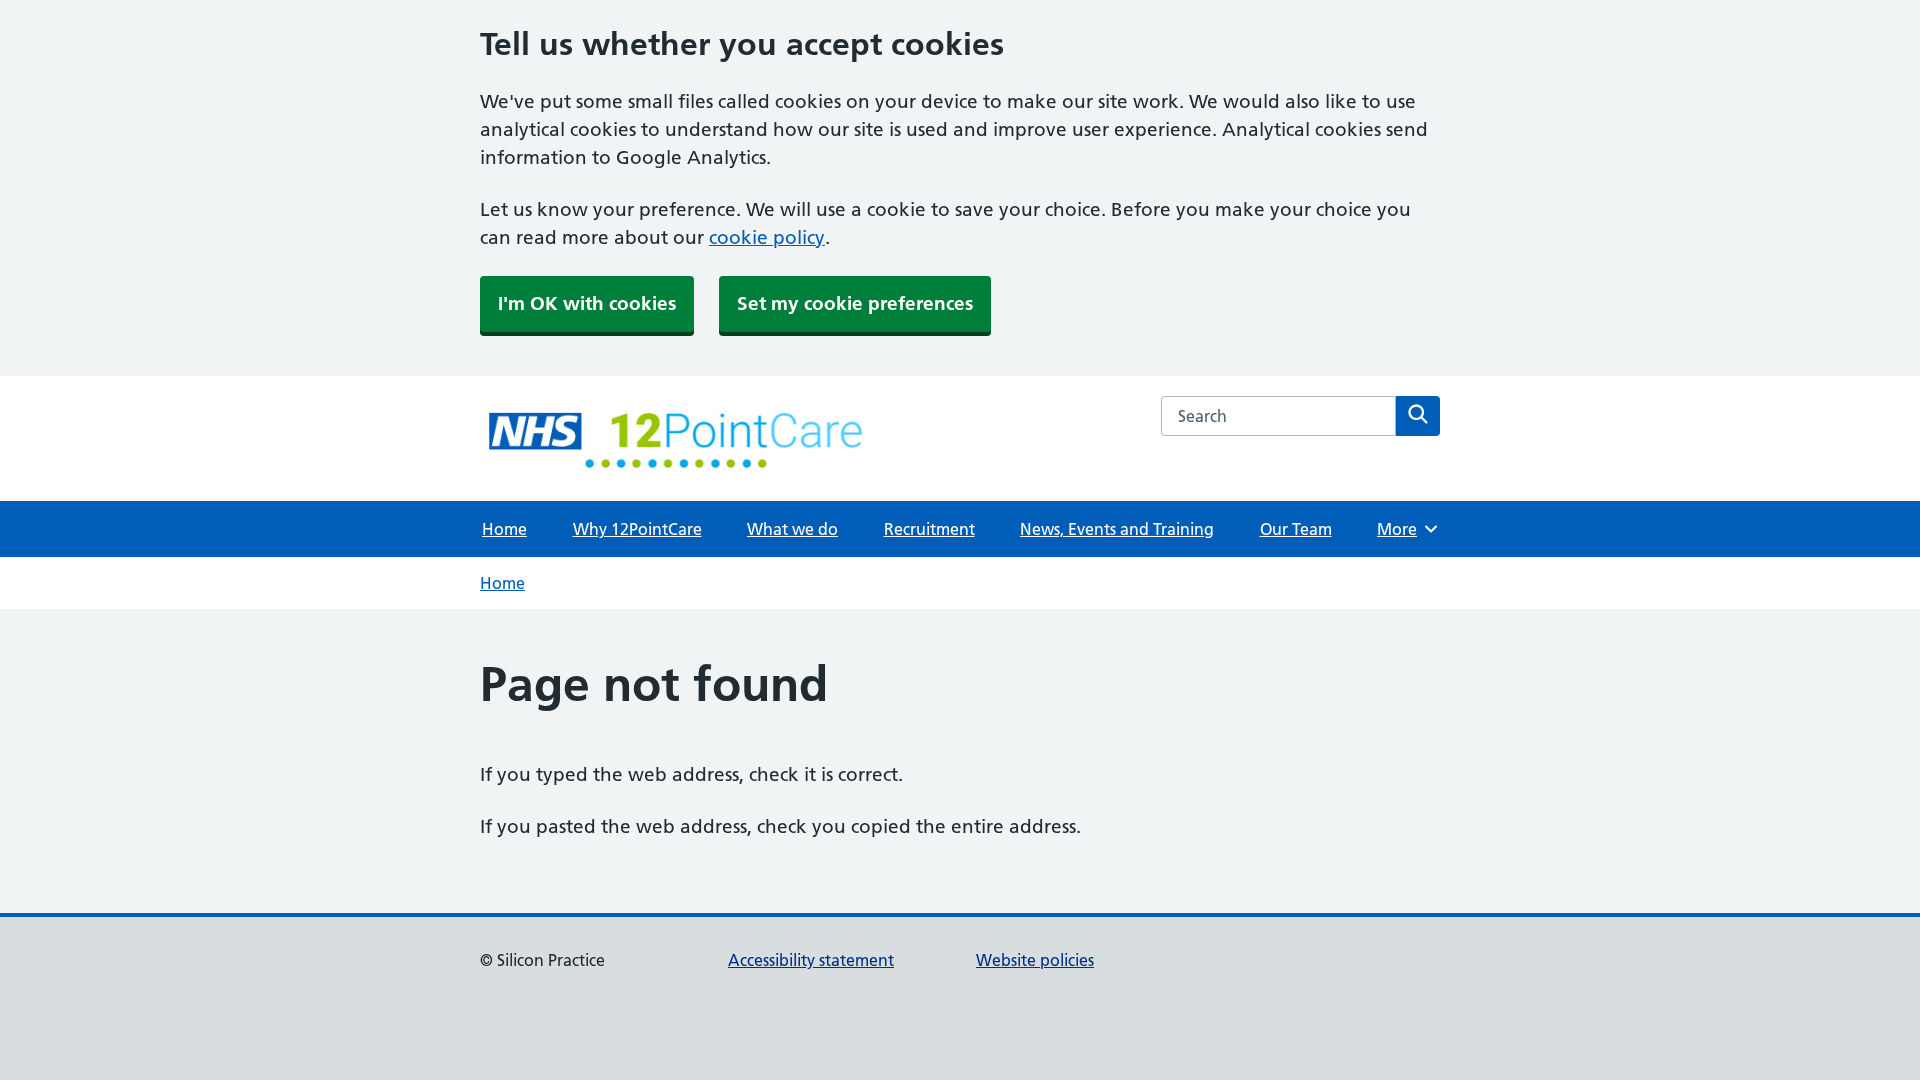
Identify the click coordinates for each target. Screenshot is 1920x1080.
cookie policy (767, 237)
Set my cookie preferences (855, 303)
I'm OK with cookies (587, 303)
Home (504, 529)
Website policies (1035, 960)
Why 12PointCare (637, 529)
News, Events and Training (1117, 529)
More (1404, 529)
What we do (792, 529)
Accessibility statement (811, 960)
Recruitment (929, 529)
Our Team (1296, 529)
